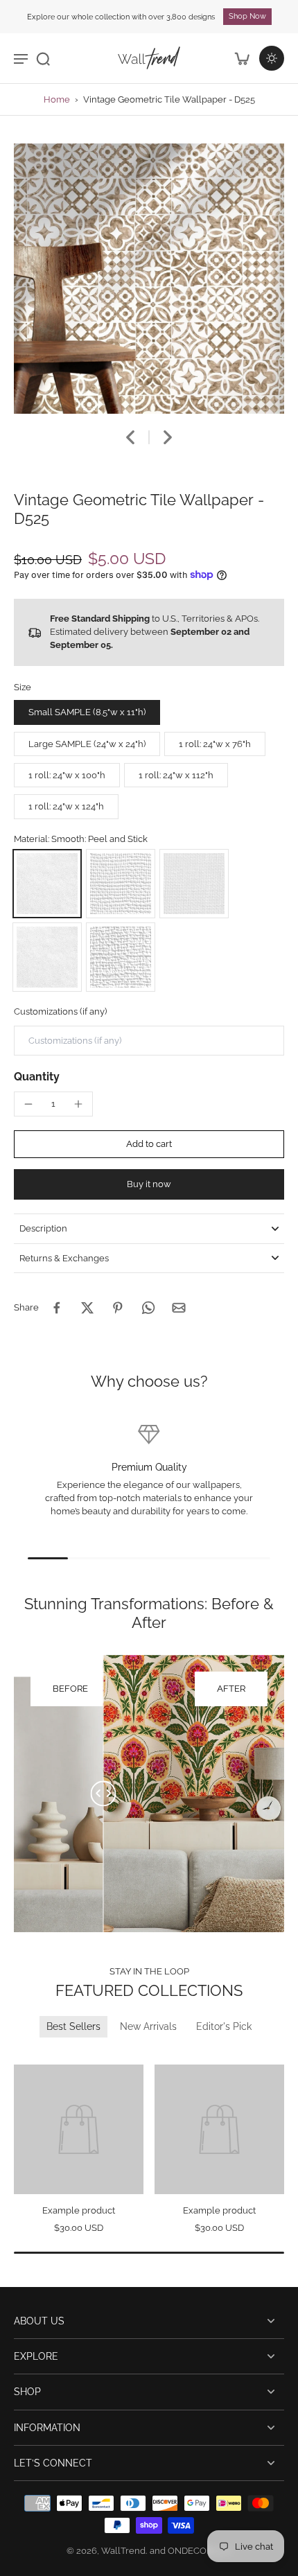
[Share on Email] (179, 1308)
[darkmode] (272, 58)
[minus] (28, 1104)
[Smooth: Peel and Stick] (47, 884)
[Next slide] (168, 437)
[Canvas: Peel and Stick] (121, 884)
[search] (43, 58)
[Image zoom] (149, 279)
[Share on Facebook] (57, 1308)
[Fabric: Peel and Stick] (194, 884)
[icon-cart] (241, 58)
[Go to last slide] (130, 437)
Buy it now (149, 1184)
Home (57, 99)
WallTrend (123, 2551)
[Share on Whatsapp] (148, 1308)
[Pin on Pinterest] (118, 1308)
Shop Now (247, 16)
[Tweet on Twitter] (87, 1308)
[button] (149, 1145)
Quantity (37, 1077)
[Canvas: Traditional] (121, 957)
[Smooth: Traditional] (47, 957)
